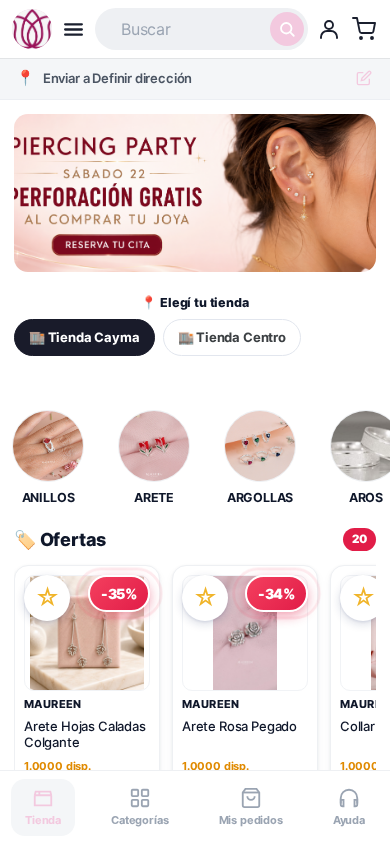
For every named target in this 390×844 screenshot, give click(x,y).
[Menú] (73, 29)
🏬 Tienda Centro (232, 337)
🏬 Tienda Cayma (84, 337)
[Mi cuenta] (329, 29)
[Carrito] (364, 29)
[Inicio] (32, 29)
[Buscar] (287, 29)
